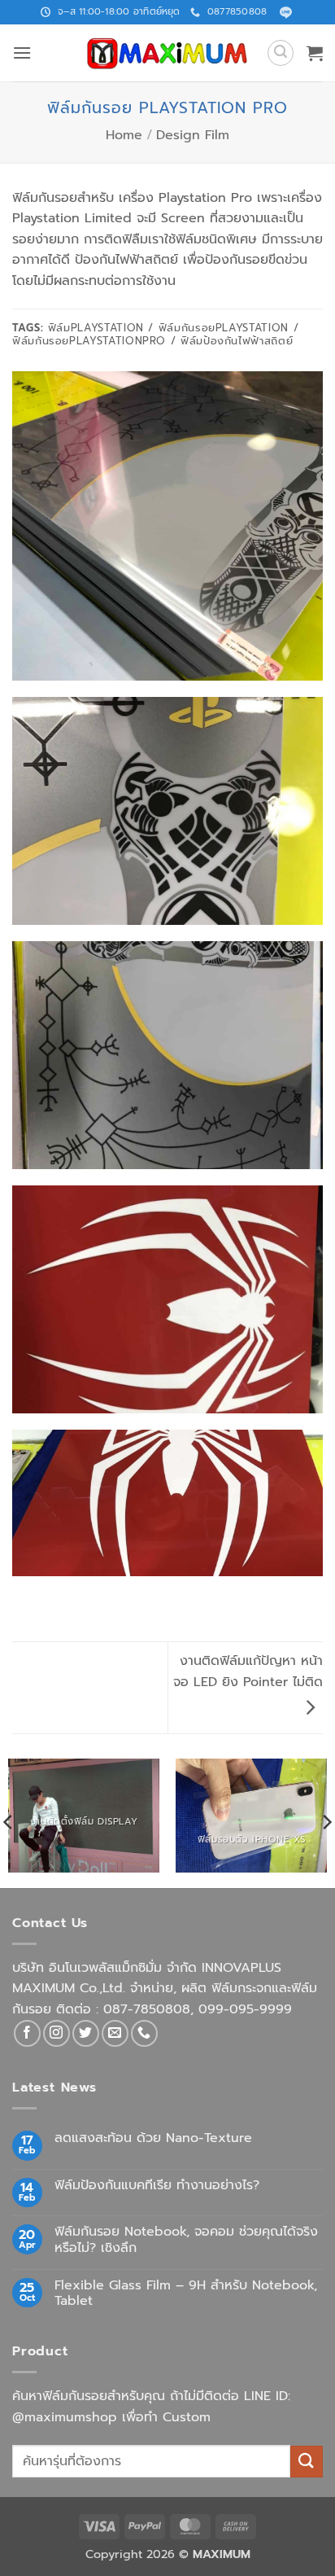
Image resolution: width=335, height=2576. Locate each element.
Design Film (193, 135)
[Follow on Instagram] (57, 2033)
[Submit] (307, 2462)
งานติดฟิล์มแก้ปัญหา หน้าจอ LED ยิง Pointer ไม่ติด (248, 1671)
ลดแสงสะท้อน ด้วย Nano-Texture (153, 2138)
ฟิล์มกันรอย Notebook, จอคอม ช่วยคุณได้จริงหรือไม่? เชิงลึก (186, 2240)
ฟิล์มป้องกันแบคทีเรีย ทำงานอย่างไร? (157, 2186)
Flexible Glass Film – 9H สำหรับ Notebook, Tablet (186, 2293)
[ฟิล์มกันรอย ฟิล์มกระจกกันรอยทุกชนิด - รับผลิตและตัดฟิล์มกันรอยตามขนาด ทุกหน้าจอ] (167, 53)
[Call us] (144, 2033)
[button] (22, 53)
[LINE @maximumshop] (286, 13)
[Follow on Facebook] (27, 2033)
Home (124, 135)
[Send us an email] (115, 2033)
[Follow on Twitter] (86, 2033)
